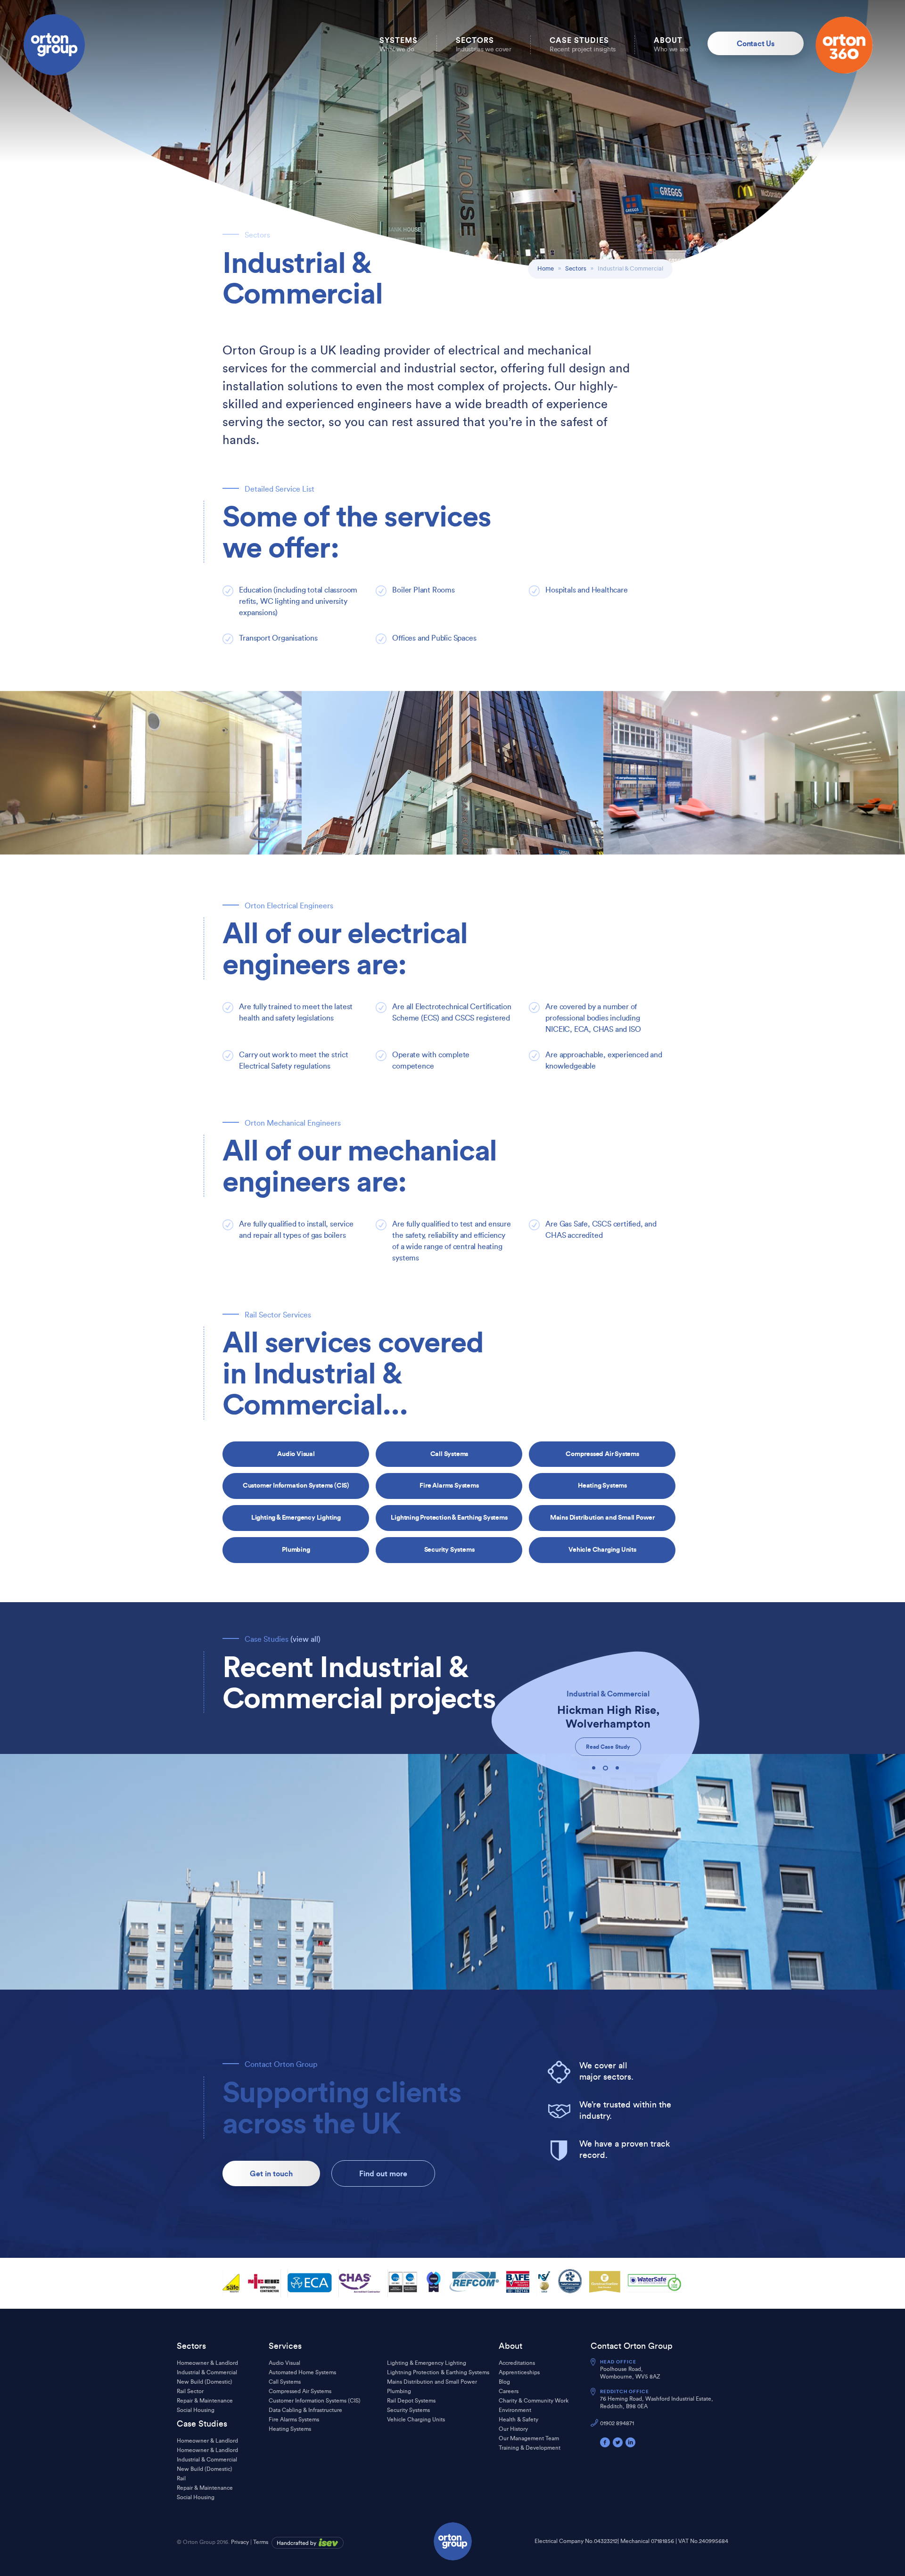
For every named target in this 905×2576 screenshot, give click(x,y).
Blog (504, 2382)
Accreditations (517, 2363)
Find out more (383, 2173)
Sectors (484, 44)
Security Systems (449, 1549)
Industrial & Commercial (207, 2372)
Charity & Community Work (534, 2401)
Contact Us (756, 43)
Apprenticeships (519, 2372)
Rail (181, 2478)
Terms (261, 2542)
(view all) (305, 1639)
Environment (515, 2410)
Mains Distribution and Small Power (602, 1517)
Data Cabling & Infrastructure (305, 2410)
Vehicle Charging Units (602, 1549)
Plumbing (296, 1549)
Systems (399, 44)
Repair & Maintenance (205, 2401)
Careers (509, 2391)
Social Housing (196, 2410)
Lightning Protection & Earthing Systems (449, 1517)
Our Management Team (529, 2438)
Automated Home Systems (302, 2372)
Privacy (240, 2542)
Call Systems (449, 1454)
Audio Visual (296, 1454)
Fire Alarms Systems (449, 1485)
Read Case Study (608, 1747)
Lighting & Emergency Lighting (296, 1517)
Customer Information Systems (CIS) (296, 1485)
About (671, 44)
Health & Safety (518, 2420)
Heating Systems (602, 1485)
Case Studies (583, 44)
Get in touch (271, 2173)
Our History (513, 2429)
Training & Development (530, 2448)
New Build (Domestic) (205, 2382)
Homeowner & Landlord (207, 2363)
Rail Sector (190, 2391)
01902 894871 (617, 2423)
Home (546, 268)
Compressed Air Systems (602, 1454)
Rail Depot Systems (411, 2401)
